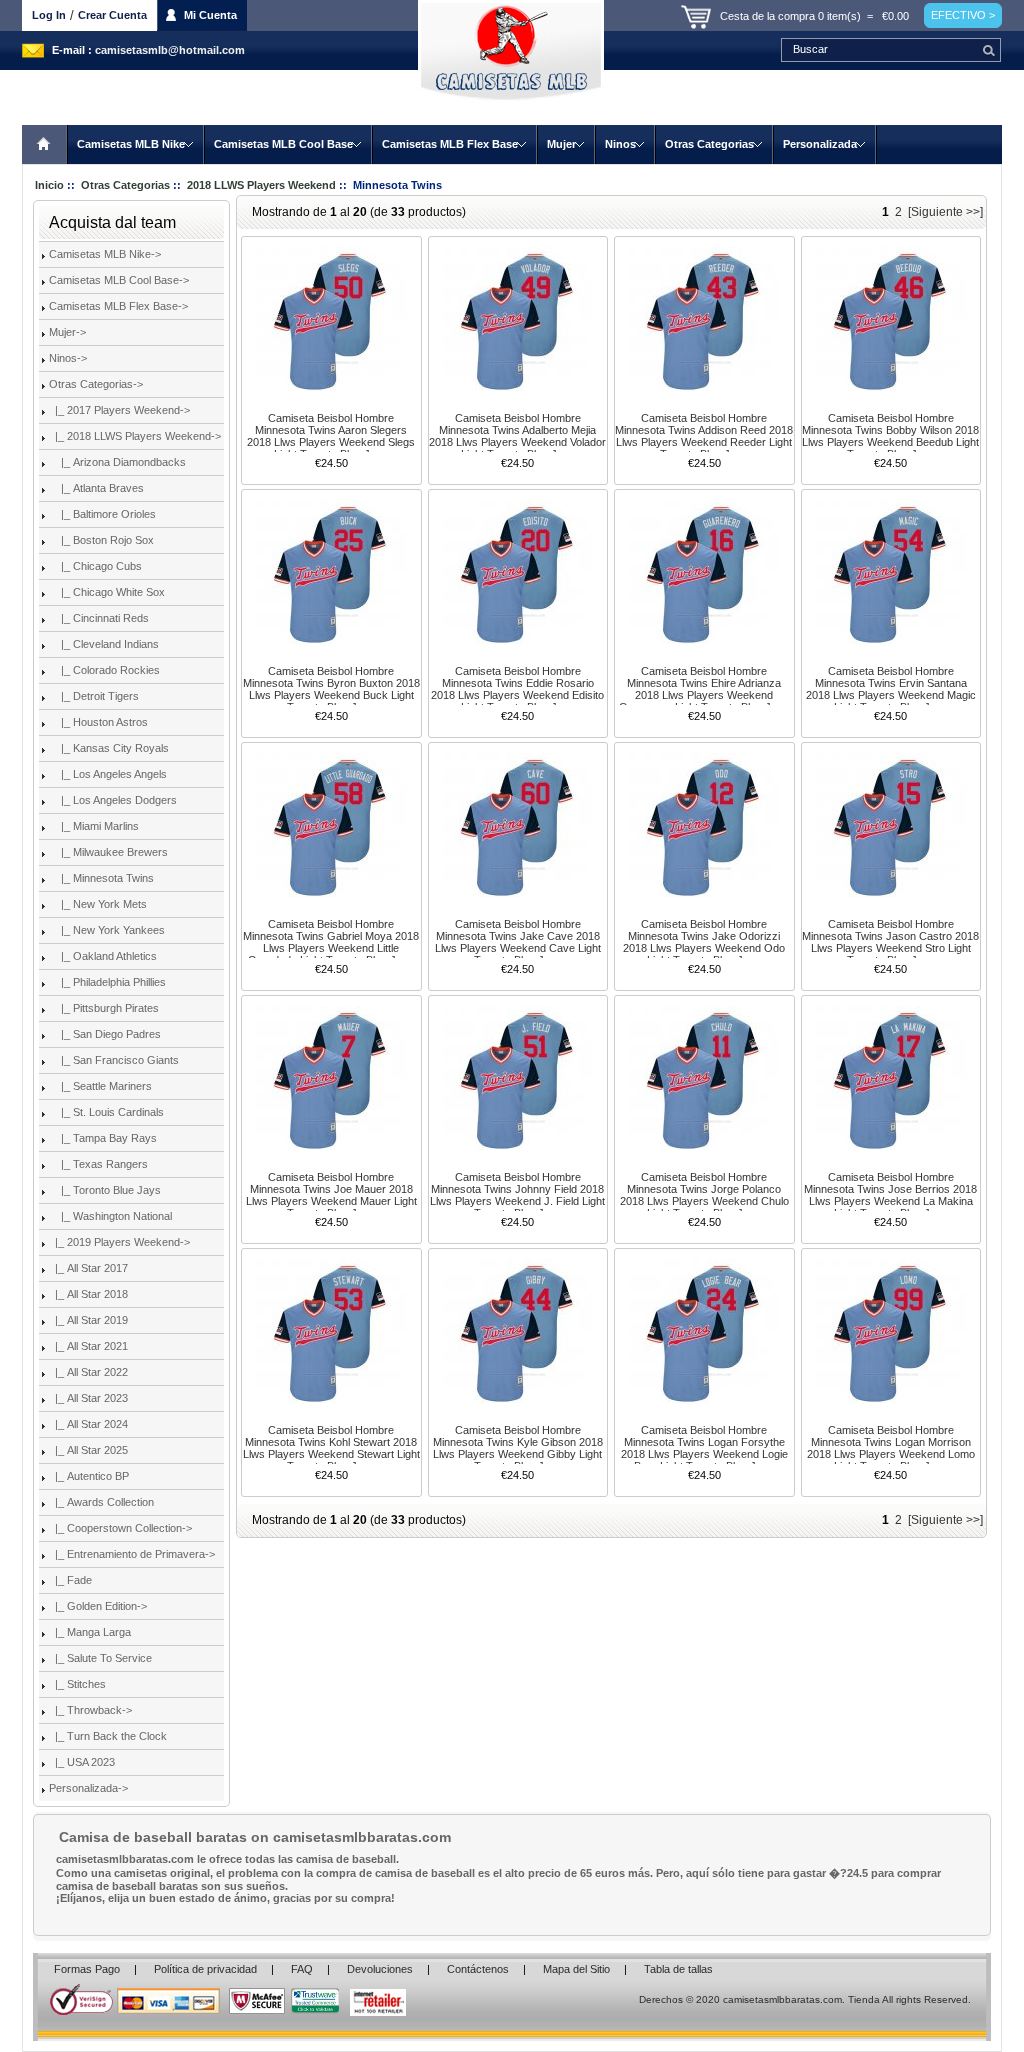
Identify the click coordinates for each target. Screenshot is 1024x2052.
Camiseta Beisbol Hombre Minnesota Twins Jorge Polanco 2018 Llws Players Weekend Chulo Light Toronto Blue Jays (704, 1195)
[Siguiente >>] (945, 212)
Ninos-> (68, 358)
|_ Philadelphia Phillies (107, 982)
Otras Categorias (709, 144)
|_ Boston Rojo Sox (101, 540)
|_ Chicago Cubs (95, 566)
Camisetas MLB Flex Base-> (118, 306)
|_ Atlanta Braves (96, 488)
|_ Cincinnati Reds (99, 618)
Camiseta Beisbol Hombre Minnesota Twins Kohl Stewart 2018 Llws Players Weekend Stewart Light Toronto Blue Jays (331, 1448)
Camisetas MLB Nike (131, 144)
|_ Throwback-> (90, 1710)
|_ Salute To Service (100, 1658)
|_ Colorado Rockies (104, 670)
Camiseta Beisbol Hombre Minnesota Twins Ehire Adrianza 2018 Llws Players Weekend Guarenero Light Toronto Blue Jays (704, 689)
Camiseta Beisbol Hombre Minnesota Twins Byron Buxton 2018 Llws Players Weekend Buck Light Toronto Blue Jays (331, 689)
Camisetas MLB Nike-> (105, 254)
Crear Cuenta (112, 15)
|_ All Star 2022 (88, 1372)
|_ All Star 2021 (88, 1346)
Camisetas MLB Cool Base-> (119, 280)
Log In (49, 15)
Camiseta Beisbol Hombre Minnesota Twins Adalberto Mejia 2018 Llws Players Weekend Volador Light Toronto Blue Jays (517, 436)
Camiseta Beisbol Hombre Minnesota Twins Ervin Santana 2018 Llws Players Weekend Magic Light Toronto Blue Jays (891, 689)
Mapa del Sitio (576, 1969)
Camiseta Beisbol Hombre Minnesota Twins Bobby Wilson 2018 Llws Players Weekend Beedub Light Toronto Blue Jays (890, 436)
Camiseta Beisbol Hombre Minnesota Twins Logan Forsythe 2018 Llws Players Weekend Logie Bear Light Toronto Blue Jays (704, 1448)
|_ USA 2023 (82, 1762)
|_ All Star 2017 (88, 1268)
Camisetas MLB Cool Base (283, 144)
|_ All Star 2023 (88, 1398)
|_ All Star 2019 (88, 1320)
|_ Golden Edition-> (98, 1606)
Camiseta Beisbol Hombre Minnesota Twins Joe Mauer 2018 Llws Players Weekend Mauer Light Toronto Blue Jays (331, 1195)
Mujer (561, 144)
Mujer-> (67, 332)
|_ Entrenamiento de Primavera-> (132, 1554)
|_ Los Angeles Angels (108, 774)
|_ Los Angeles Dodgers (113, 800)
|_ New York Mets (98, 904)
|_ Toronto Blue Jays (105, 1190)
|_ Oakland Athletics (103, 956)
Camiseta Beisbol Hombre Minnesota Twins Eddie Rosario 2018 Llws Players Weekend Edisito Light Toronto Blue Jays (517, 689)
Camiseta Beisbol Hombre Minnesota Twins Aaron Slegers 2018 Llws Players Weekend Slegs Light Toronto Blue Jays (331, 436)
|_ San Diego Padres (105, 1034)
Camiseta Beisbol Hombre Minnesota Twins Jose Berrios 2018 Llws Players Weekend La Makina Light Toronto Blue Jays (890, 1195)
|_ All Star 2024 (88, 1424)
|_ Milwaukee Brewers (108, 852)
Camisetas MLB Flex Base (450, 144)
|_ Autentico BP (89, 1476)
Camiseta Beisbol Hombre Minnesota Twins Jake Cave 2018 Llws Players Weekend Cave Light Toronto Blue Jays (518, 942)
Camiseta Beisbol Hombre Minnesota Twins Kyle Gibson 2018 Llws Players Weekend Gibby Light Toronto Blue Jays (518, 1448)
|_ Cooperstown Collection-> (120, 1528)
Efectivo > (963, 15)
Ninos (620, 144)
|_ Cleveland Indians (104, 644)
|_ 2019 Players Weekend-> (119, 1242)
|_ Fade (70, 1580)
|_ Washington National (110, 1216)
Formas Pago (87, 1969)
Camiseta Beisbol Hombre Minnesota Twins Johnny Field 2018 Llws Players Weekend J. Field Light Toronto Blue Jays (517, 1195)
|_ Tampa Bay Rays (103, 1138)
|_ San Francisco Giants (114, 1060)
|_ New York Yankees (107, 930)
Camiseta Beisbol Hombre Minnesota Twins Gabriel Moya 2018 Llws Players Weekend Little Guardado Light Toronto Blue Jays (331, 942)
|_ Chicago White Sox (107, 592)
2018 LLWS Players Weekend (261, 185)
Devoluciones (380, 1969)
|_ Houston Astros (98, 722)
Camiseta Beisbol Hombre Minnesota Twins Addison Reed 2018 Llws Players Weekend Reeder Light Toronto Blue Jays (704, 436)
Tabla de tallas (678, 1969)
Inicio (45, 144)
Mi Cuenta (210, 15)
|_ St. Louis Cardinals (106, 1112)
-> (96, 384)
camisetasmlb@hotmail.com (170, 50)
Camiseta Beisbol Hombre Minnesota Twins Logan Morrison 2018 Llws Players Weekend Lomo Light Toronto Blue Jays (891, 1448)
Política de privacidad (205, 1969)
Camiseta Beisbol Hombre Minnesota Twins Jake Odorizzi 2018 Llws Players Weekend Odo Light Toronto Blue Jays (704, 942)
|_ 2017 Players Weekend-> (119, 410)
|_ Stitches (77, 1684)
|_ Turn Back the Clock (108, 1736)
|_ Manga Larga (90, 1632)
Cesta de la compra (767, 16)
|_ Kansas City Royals (109, 748)
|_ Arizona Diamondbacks (117, 462)
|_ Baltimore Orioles (102, 514)
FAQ (302, 1969)
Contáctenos (478, 1969)
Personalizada (820, 144)
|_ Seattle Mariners (100, 1086)
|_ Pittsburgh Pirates (104, 1008)
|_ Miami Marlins (94, 826)
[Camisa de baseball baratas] (512, 62)
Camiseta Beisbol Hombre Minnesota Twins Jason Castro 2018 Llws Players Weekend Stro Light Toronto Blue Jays (890, 942)
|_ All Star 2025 (88, 1450)
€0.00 (895, 16)
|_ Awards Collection (101, 1502)
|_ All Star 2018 (88, 1294)
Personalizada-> (88, 1788)
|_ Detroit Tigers (94, 696)
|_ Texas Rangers (98, 1164)
